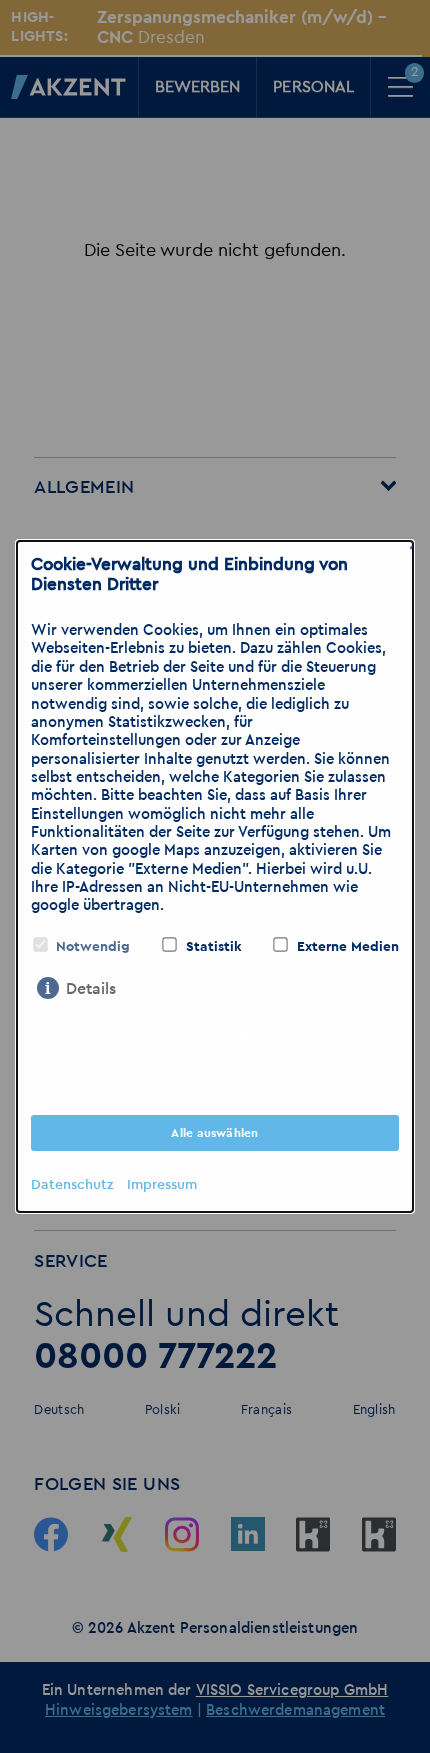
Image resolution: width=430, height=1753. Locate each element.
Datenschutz (72, 1185)
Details (91, 989)
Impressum (162, 1185)
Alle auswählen (214, 1133)
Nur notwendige (215, 1037)
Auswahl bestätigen (215, 1085)
